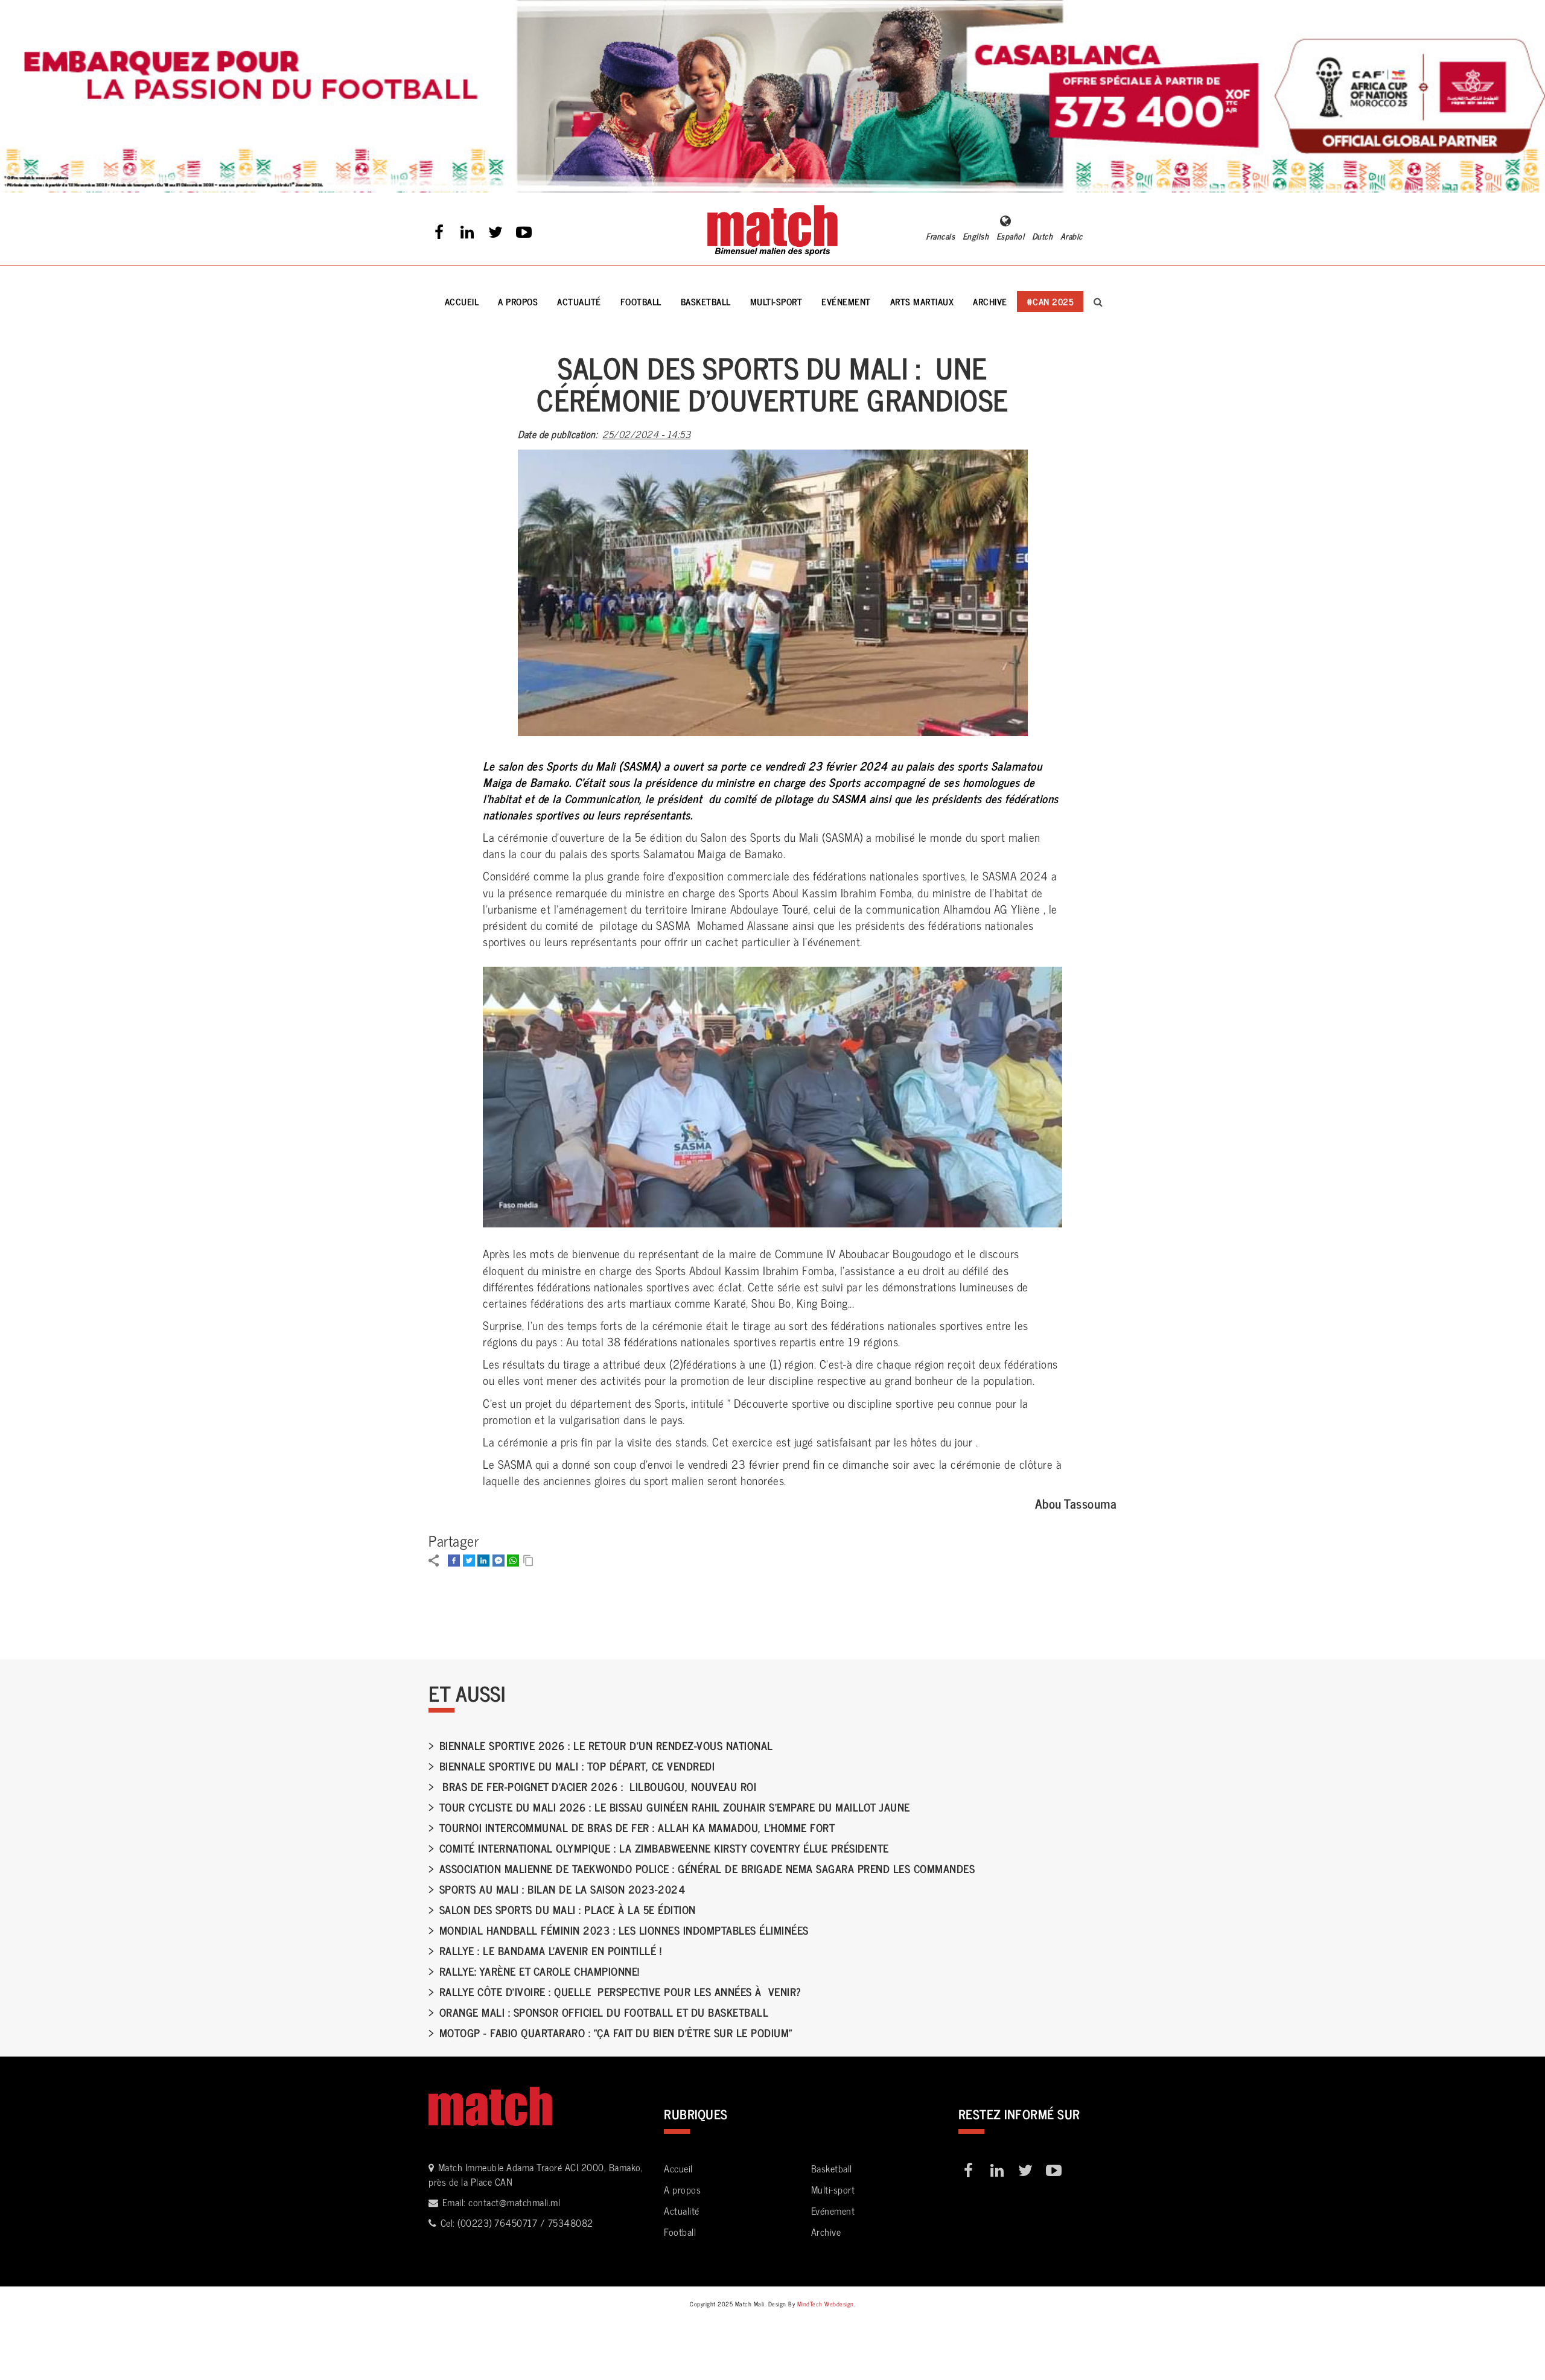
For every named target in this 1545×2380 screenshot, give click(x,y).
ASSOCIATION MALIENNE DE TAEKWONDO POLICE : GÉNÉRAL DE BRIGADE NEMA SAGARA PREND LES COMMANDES (707, 1868)
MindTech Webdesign (826, 2304)
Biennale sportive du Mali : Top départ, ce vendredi (577, 1766)
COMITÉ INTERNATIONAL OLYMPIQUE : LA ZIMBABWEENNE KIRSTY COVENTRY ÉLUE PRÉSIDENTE (664, 1848)
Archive (990, 301)
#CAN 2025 (1050, 301)
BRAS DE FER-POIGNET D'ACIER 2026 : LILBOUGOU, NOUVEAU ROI (598, 1786)
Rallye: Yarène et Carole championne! (540, 1971)
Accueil (462, 301)
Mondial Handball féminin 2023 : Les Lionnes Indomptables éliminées (624, 1930)
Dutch (1043, 236)
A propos (518, 301)
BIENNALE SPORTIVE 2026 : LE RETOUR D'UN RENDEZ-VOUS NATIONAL (606, 1745)
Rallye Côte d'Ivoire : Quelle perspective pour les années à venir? (620, 1991)
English (976, 236)
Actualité (579, 301)
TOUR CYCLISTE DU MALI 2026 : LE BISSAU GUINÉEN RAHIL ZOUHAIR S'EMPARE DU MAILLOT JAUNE (675, 1807)
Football (641, 301)
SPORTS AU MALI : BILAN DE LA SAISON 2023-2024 (562, 1889)
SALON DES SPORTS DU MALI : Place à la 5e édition (568, 1909)
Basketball (706, 301)
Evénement (846, 301)
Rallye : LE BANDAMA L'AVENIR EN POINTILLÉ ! (550, 1950)
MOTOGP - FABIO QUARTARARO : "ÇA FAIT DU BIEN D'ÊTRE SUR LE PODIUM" (616, 2032)
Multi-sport (776, 301)
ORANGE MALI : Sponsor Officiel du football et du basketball (604, 2012)
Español (1011, 236)
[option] (772, 96)
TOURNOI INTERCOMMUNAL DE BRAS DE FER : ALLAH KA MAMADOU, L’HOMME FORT (637, 1827)
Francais (940, 236)
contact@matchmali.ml (514, 2202)
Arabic (1072, 236)
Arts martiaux (922, 301)
